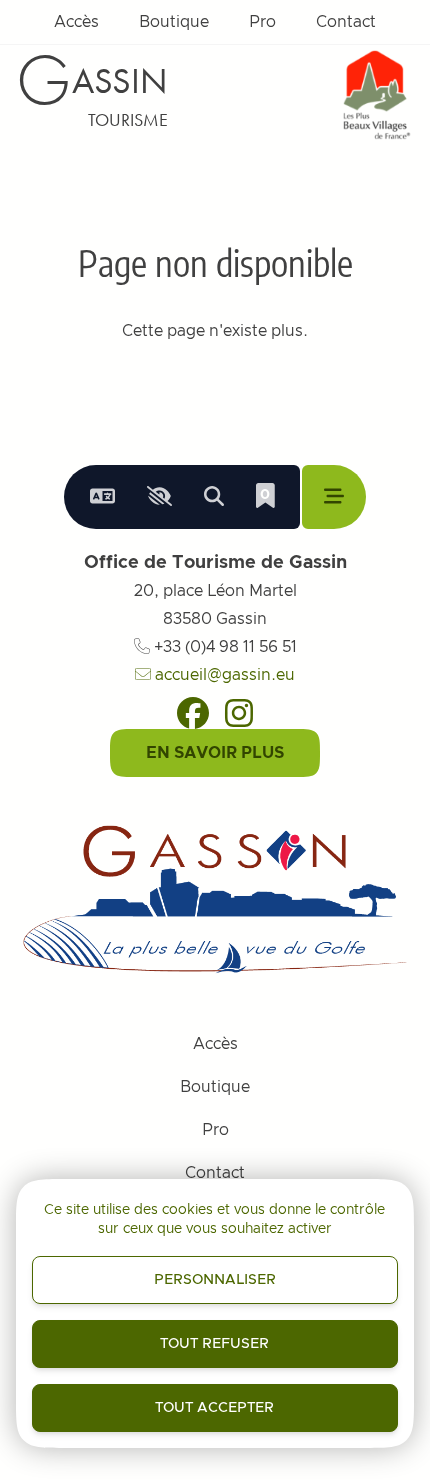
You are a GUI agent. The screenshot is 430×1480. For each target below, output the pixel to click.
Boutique (174, 22)
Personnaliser (215, 1280)
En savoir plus (215, 753)
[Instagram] (239, 713)
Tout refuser (214, 1344)
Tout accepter (214, 1408)
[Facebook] (193, 713)
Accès (76, 22)
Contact (346, 22)
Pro (262, 22)
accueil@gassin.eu (223, 675)
